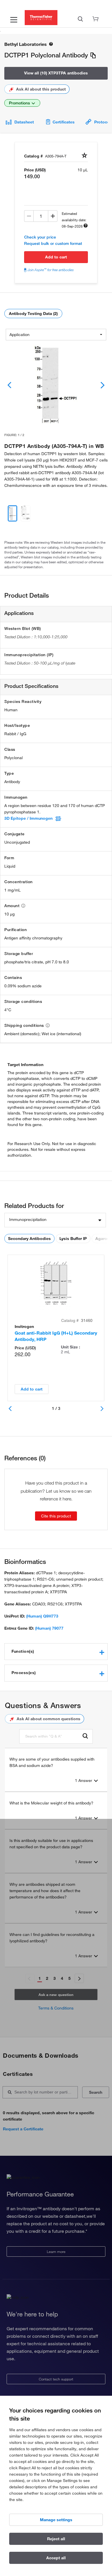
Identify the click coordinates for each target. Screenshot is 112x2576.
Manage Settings (56, 2520)
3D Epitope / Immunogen (28, 818)
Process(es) (24, 1673)
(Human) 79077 (49, 1628)
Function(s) (23, 1651)
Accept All (56, 2558)
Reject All (56, 2539)
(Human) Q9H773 (42, 1616)
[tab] (56, 1652)
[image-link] (56, 385)
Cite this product (56, 1516)
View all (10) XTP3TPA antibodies (56, 73)
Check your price (40, 237)
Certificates (64, 122)
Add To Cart (56, 257)
